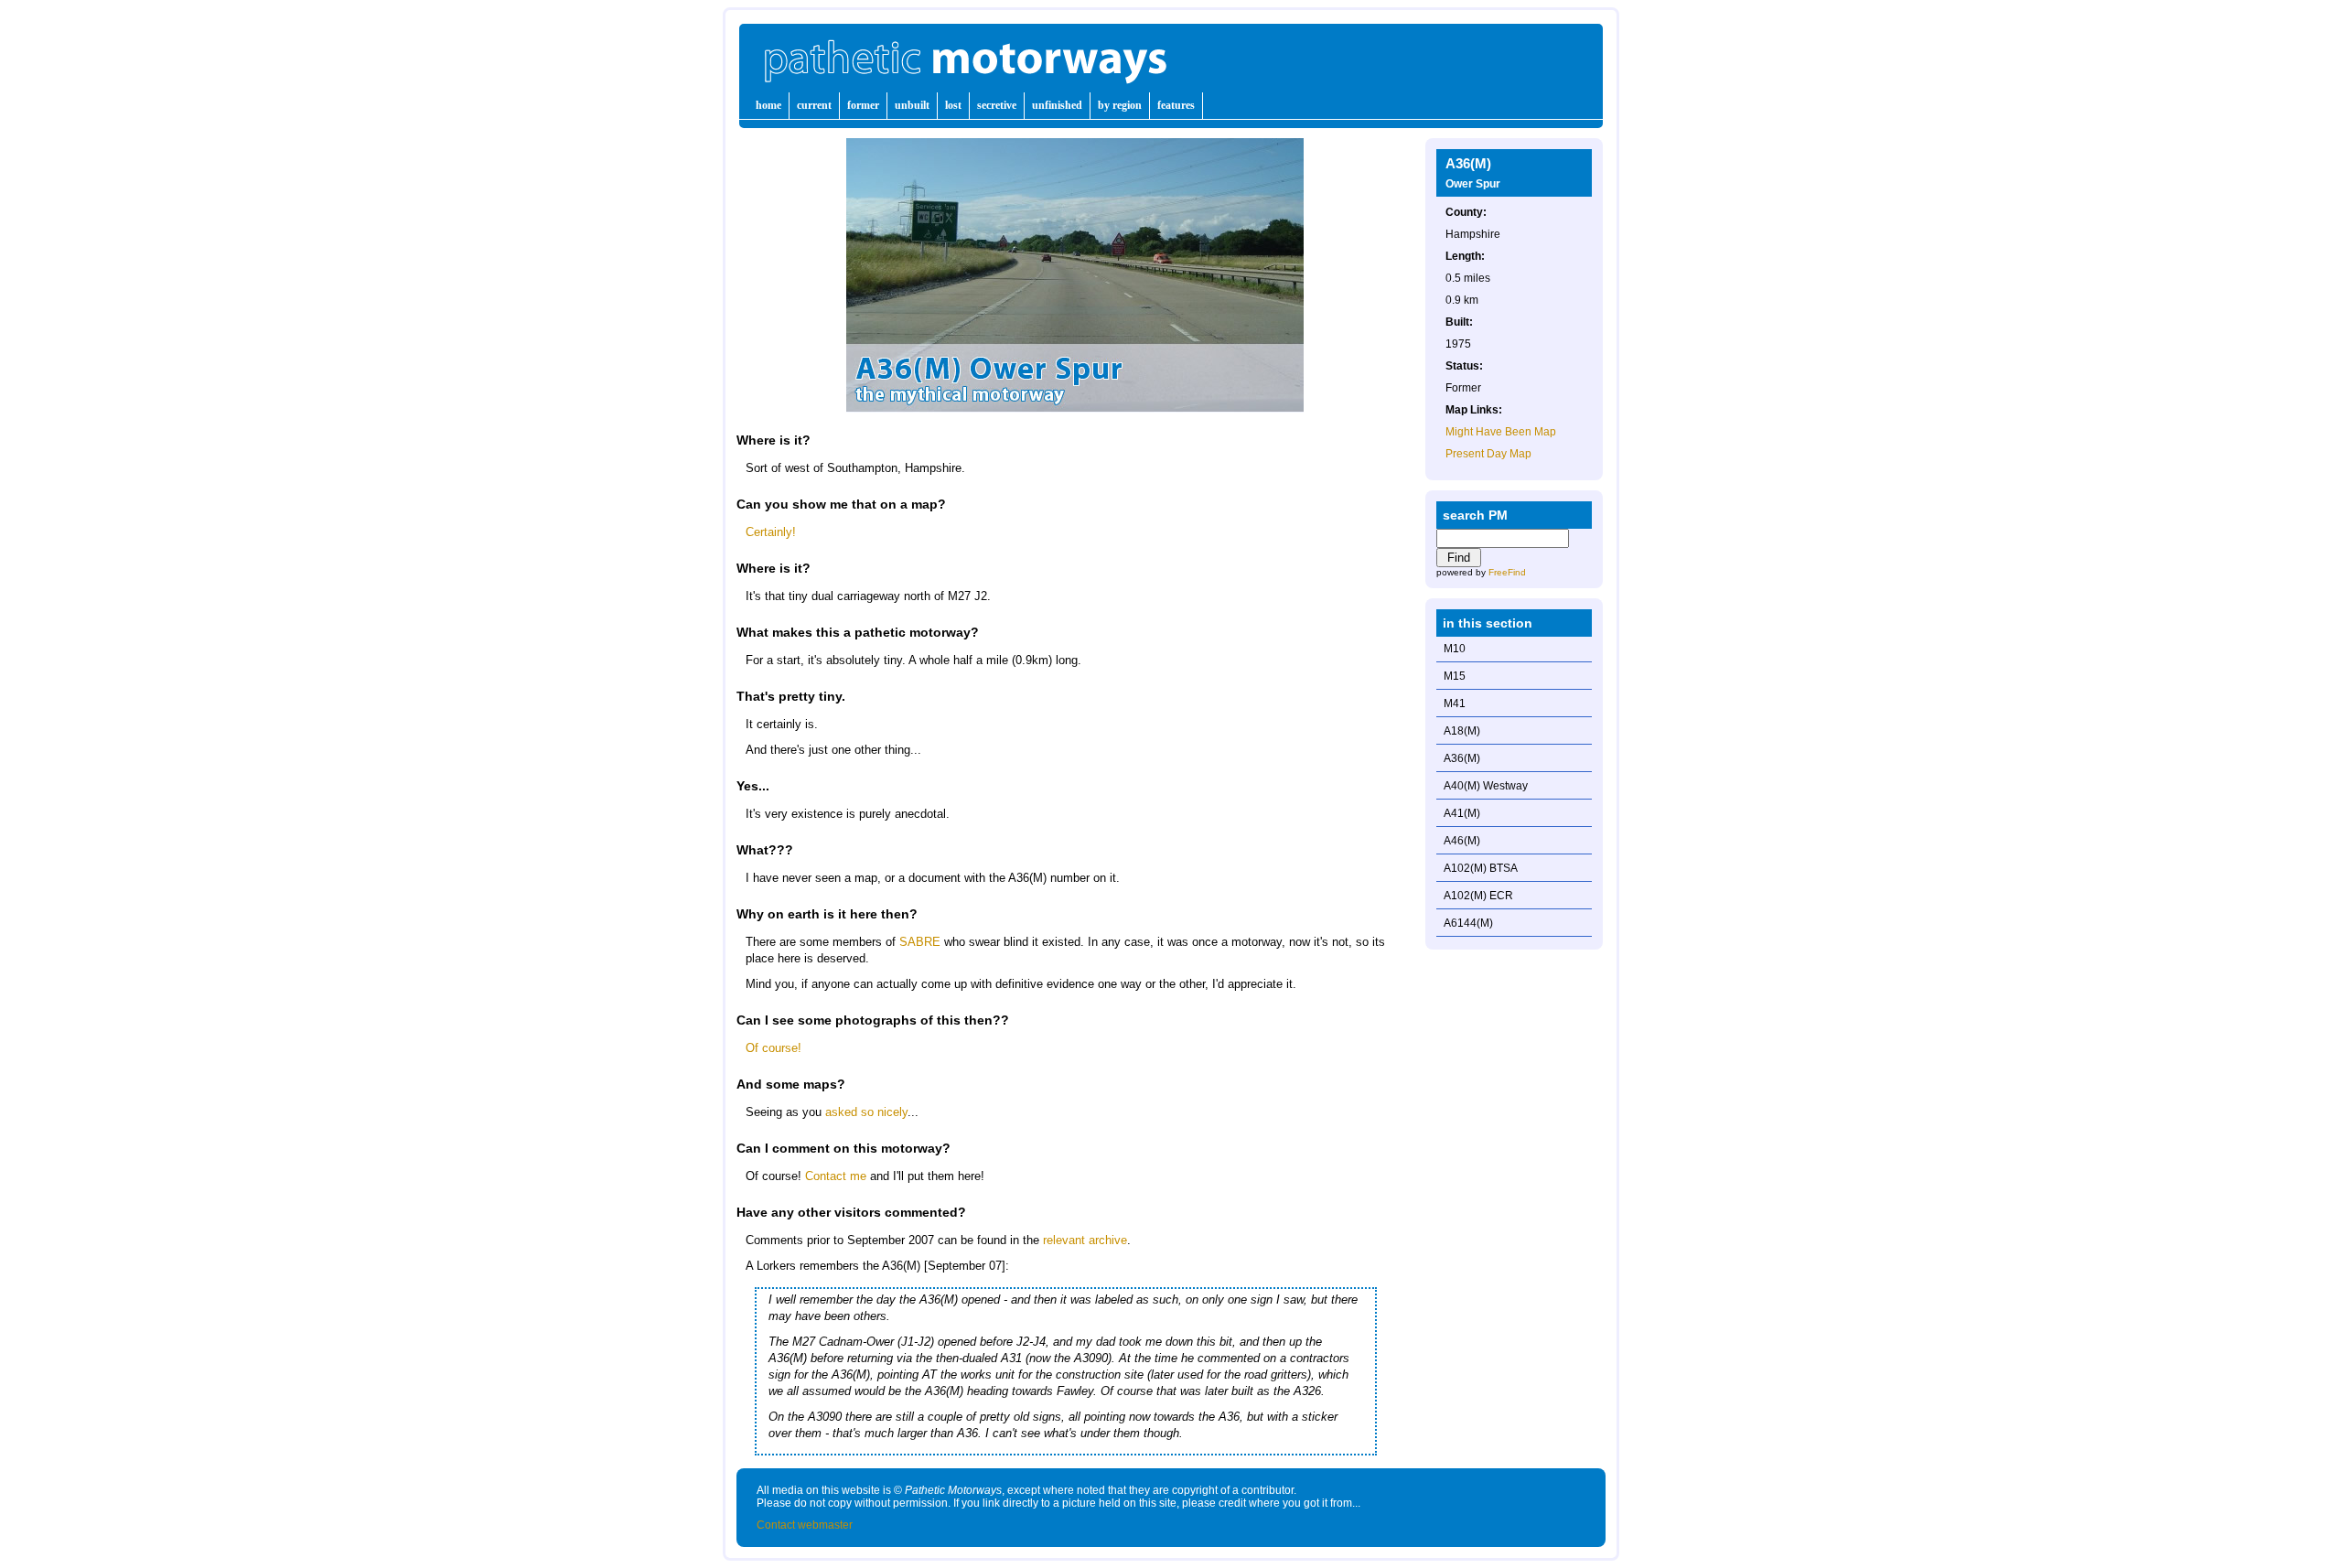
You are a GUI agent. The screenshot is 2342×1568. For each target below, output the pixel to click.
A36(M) (1462, 758)
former (863, 105)
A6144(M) (1468, 923)
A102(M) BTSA (1481, 868)
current (814, 105)
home (768, 105)
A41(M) (1462, 813)
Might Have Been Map (1501, 432)
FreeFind (1507, 572)
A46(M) (1462, 841)
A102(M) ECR (1478, 896)
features (1176, 105)
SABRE (920, 942)
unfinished (1057, 105)
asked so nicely (866, 1112)
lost (953, 105)
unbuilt (912, 105)
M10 (1455, 649)
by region (1120, 105)
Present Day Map (1488, 454)
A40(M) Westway (1486, 786)
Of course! (774, 1048)
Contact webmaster (805, 1525)
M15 (1455, 676)
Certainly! (771, 532)
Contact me (836, 1176)
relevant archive (1085, 1240)
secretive (997, 105)
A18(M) (1462, 731)
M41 (1455, 703)
